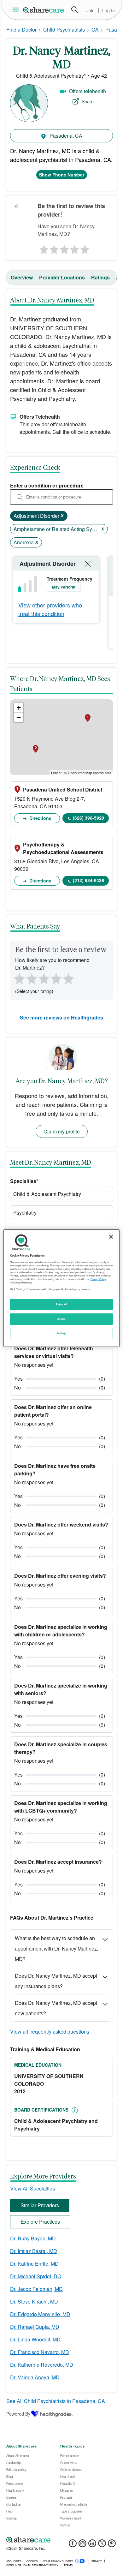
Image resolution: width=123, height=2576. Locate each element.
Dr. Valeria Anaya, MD (35, 2377)
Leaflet (56, 773)
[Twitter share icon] (102, 2545)
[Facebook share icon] (73, 2545)
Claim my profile (62, 1131)
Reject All (61, 1304)
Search (75, 10)
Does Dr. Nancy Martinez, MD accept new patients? (56, 2008)
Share (88, 101)
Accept (61, 1319)
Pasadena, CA (65, 136)
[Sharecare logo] (61, 2540)
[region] (62, 1288)
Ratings (100, 277)
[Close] (111, 1236)
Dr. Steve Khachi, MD (34, 2301)
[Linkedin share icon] (92, 2545)
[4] (75, 248)
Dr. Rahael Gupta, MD (35, 2327)
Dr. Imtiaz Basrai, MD (34, 2251)
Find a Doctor (21, 30)
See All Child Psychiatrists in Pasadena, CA (56, 2401)
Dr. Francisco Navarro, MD (40, 2352)
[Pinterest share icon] (112, 2545)
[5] (85, 248)
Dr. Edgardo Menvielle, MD (40, 2314)
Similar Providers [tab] (40, 2205)
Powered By (18, 2414)
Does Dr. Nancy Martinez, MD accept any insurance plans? (56, 1981)
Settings (61, 1333)
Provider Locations (62, 277)
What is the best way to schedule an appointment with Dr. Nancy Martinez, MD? (56, 1948)
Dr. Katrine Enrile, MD (34, 2264)
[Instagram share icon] (82, 2545)
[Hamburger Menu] (17, 10)
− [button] (19, 717)
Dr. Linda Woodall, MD (35, 2339)
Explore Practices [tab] (40, 2222)
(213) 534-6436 (88, 880)
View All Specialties (32, 2188)
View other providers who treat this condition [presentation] (50, 609)
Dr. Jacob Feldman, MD (36, 2289)
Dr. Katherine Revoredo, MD (42, 2365)
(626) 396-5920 (88, 818)
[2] (53, 248)
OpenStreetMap (80, 773)
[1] (43, 248)
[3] (64, 248)
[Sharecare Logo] (44, 10)
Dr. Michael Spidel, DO (36, 2276)
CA (95, 30)
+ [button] (19, 708)
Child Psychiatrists (64, 30)
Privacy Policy (98, 1279)
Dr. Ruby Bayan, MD (33, 2238)
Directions (40, 818)
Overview (22, 277)
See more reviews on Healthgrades (61, 1017)
